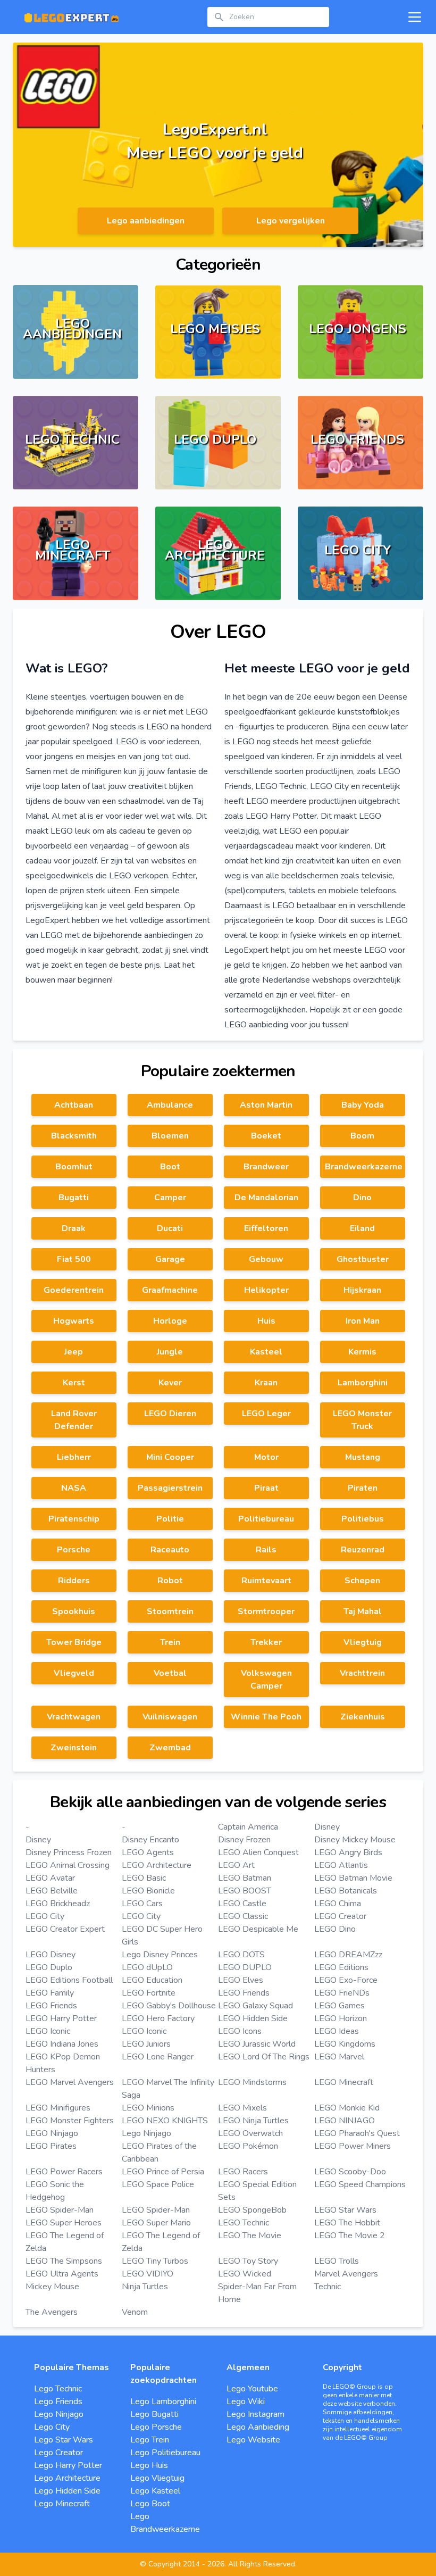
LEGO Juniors (146, 2044)
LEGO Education (152, 1980)
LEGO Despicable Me (258, 1929)
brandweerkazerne (364, 1167)
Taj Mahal (363, 1611)
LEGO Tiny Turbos (155, 2261)
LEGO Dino (335, 1929)
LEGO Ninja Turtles (253, 2121)
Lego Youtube (252, 2389)
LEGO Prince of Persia (163, 2172)
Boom (362, 1136)
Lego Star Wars (64, 2440)
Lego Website (253, 2440)
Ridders (74, 1581)
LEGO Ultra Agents (62, 2274)
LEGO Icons (240, 2031)
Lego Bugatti (154, 2414)
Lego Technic (58, 2389)
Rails (266, 1550)
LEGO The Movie (250, 2236)
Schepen (362, 1581)
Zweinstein (74, 1748)
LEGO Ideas (337, 2031)
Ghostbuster (363, 1259)
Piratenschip (74, 1519)
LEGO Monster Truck (362, 1420)
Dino (362, 1198)
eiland (362, 1228)
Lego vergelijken (291, 221)
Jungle (170, 1352)
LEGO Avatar (50, 1878)
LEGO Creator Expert (65, 1929)
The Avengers (52, 2312)
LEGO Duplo (49, 1967)
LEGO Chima (338, 1904)
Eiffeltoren (266, 1228)
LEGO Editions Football (69, 1980)
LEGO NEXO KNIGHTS (165, 2121)
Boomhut (74, 1167)
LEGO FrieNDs (342, 1993)
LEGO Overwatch (250, 2133)
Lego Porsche (156, 2427)
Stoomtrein (170, 1611)
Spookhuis (74, 1611)
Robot (170, 1581)
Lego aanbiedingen (146, 221)
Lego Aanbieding (258, 2427)
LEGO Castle (242, 1904)
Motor (266, 1457)
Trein (170, 1642)
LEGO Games (339, 2006)
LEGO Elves (241, 1980)
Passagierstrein (170, 1488)
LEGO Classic (243, 1916)
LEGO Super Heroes (64, 2223)
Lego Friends (58, 2402)
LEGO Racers (243, 2172)
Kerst (74, 1383)
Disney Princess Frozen (69, 1852)
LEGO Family (50, 1993)
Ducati (170, 1228)
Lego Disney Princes (160, 1955)
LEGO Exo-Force (346, 1980)
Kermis (362, 1352)
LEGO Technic (244, 2223)
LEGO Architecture (157, 1865)
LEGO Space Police (158, 2184)
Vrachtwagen (74, 1717)
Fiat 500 (74, 1259)
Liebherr (74, 1457)
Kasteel (266, 1352)
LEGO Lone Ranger (158, 2057)
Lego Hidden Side (67, 2491)
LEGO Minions (148, 2108)
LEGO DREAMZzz (348, 1955)
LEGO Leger (266, 1414)
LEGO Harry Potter (61, 2018)
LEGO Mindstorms (252, 2082)
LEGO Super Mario (156, 2223)
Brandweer (266, 1167)
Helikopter (266, 1290)
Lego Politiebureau (165, 2453)
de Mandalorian (266, 1198)
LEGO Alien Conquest (258, 1852)
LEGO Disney (51, 1955)
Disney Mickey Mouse (355, 1840)
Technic (328, 2287)
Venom (135, 2312)
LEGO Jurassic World (257, 2044)
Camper (170, 1198)
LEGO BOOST (245, 1891)
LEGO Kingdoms (345, 2044)
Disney (327, 1827)
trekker (266, 1642)
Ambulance (170, 1105)
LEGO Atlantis (341, 1865)
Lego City (52, 2427)
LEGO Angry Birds (348, 1852)
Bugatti (74, 1198)
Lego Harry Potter (68, 2465)
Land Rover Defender (74, 1420)
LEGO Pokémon (248, 2146)
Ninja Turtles (145, 2287)
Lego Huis (149, 2465)
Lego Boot (150, 2504)
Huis (266, 1321)
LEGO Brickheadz (58, 1904)
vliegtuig (363, 1642)
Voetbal (170, 1673)
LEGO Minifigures (58, 2108)
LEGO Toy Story (248, 2261)
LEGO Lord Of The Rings (264, 2057)
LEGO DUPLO (245, 1967)
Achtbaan (74, 1105)
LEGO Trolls (337, 2261)
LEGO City (45, 1916)
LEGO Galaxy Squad (255, 2006)
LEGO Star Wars (345, 2210)
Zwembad (170, 1748)
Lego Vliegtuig (157, 2478)
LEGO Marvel (339, 2057)
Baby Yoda (363, 1105)
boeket (266, 1136)
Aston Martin (266, 1105)
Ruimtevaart (266, 1581)
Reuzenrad (363, 1550)
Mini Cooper (170, 1457)
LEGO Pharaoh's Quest (357, 2133)
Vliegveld (74, 1673)
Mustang (363, 1457)
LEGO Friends (244, 1993)
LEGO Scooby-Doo (350, 2172)
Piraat (266, 1488)
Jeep (74, 1352)
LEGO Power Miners (353, 2146)
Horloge (170, 1321)
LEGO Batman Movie (353, 1878)
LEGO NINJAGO (345, 2121)
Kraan (266, 1383)
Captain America (248, 1827)
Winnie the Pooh (266, 1717)
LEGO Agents (148, 1852)
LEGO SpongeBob (252, 2210)
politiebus (363, 1519)
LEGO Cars (142, 1904)
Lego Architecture (67, 2478)
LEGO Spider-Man (60, 2210)
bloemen (170, 1136)
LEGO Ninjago (52, 2133)
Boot (170, 1167)
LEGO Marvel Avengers (70, 2082)
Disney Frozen (244, 1840)
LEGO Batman (245, 1878)
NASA (74, 1488)
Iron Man (363, 1321)
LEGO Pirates (51, 2146)
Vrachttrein (362, 1673)
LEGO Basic (144, 1878)
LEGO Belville (52, 1891)
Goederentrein (74, 1290)
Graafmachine (170, 1290)
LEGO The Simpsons (64, 2261)
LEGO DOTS (241, 1955)
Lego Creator (58, 2453)
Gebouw (266, 1259)
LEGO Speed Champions (360, 2184)
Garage (170, 1259)
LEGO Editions (341, 1967)
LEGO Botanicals (346, 1891)
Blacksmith (74, 1136)
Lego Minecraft (62, 2504)
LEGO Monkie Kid (347, 2108)
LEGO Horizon (341, 2018)
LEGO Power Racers (64, 2172)
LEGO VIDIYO (148, 2274)
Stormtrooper (266, 1611)
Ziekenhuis (363, 1717)
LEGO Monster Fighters (70, 2121)
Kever (170, 1383)
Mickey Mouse (52, 2287)
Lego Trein (150, 2440)
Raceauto (170, 1550)
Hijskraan (362, 1290)
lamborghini (363, 1383)
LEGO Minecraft (344, 2082)
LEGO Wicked (245, 2274)
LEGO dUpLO (147, 1967)
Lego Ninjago (146, 2133)
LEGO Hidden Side (253, 2018)
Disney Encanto (150, 1840)
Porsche (74, 1550)
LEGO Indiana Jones (62, 2044)
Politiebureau (266, 1519)
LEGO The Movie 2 (350, 2236)
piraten (363, 1488)
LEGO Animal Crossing (68, 1865)
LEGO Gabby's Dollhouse (169, 2006)
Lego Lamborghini (163, 2402)
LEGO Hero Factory (158, 2018)
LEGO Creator (340, 1916)
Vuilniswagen (170, 1717)
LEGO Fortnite (149, 1993)
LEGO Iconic (48, 2031)
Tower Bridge (74, 1642)
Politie (170, 1519)
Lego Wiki (246, 2402)
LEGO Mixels (242, 2108)
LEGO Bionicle (148, 1891)
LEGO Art (236, 1865)
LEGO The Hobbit (347, 2223)
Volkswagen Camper (266, 1680)
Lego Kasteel (155, 2491)
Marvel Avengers (346, 2274)
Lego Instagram (255, 2414)
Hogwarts (74, 1321)
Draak (74, 1228)
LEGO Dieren (170, 1414)
